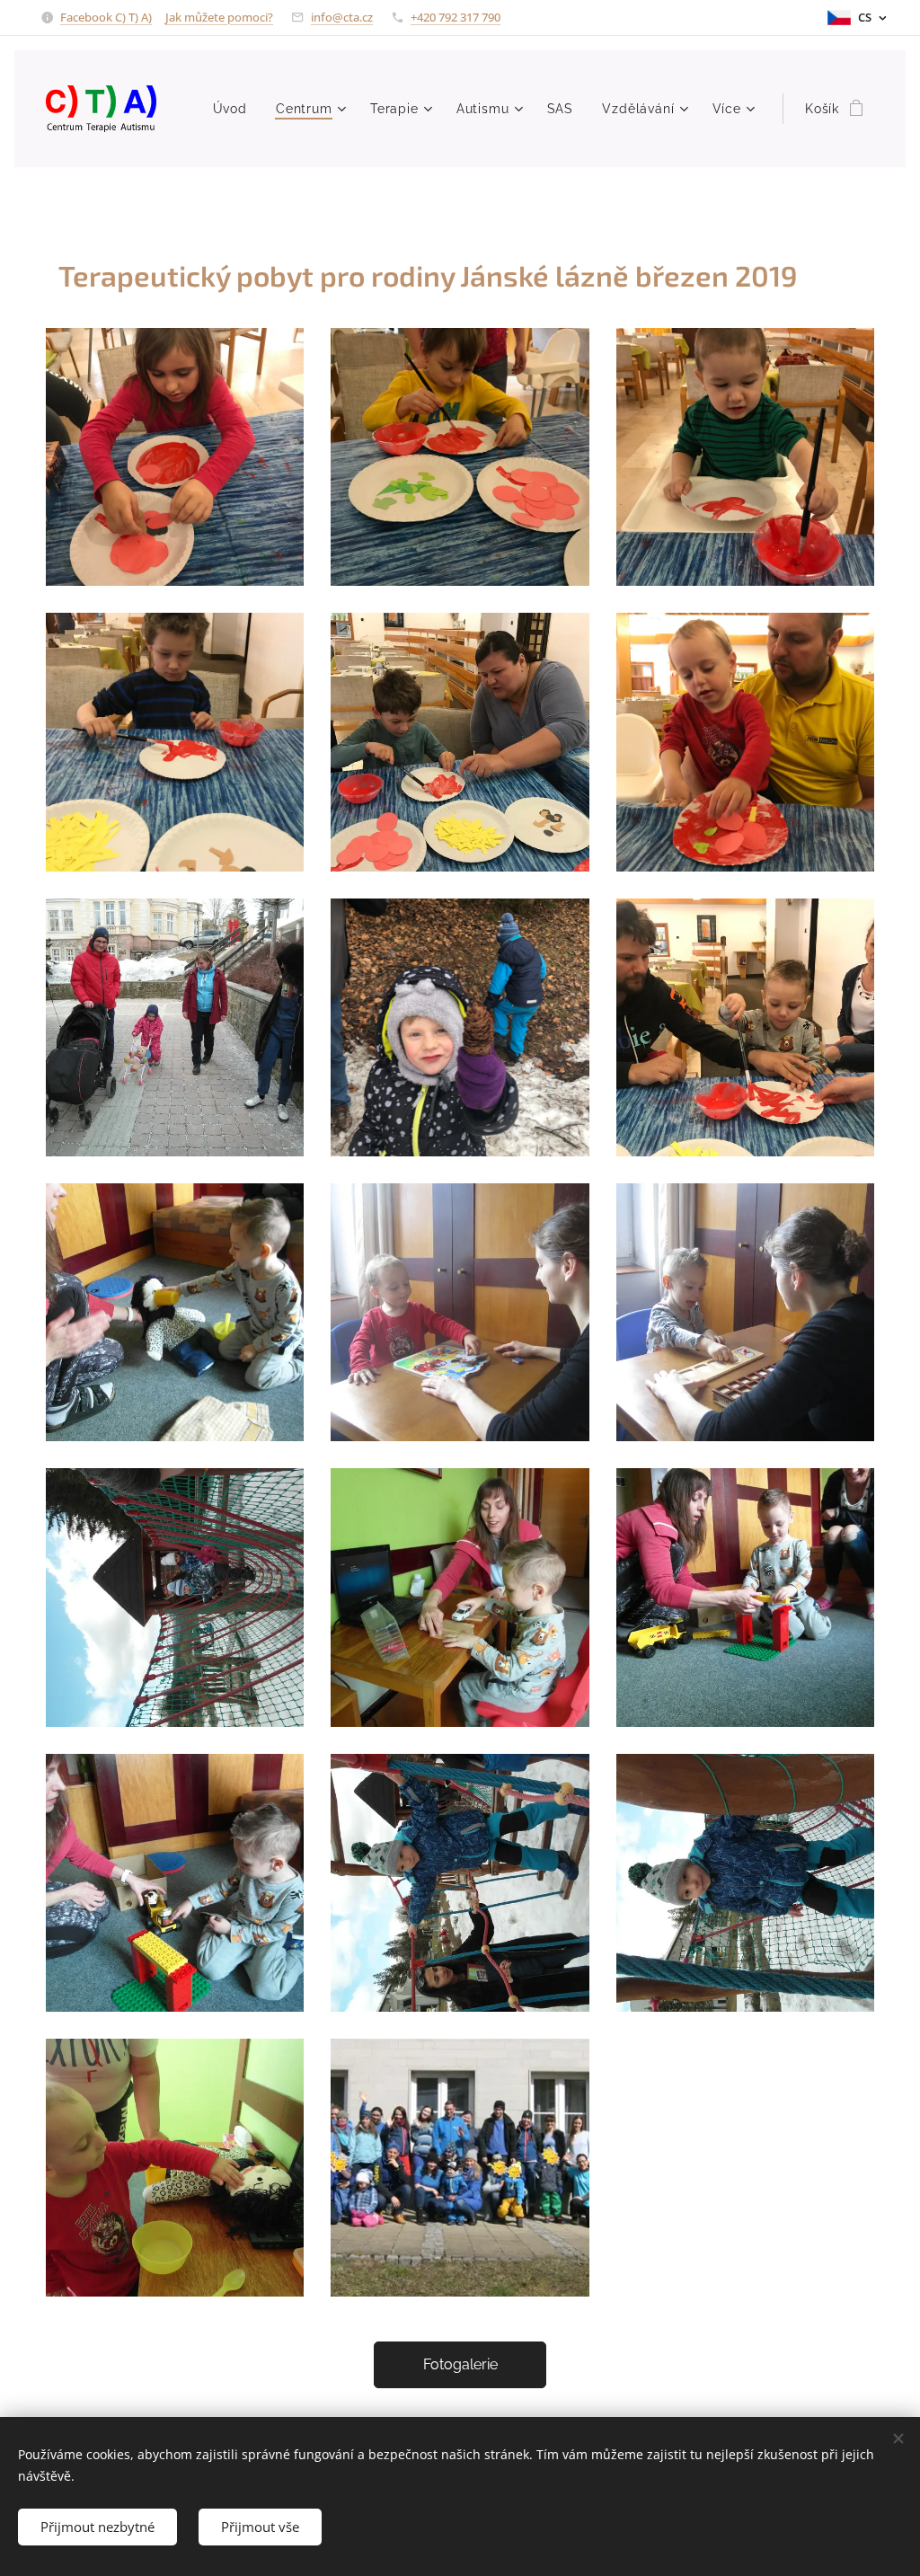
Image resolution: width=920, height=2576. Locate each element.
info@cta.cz (342, 17)
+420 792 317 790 (456, 17)
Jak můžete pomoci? (219, 17)
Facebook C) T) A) (106, 17)
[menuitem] (235, 109)
